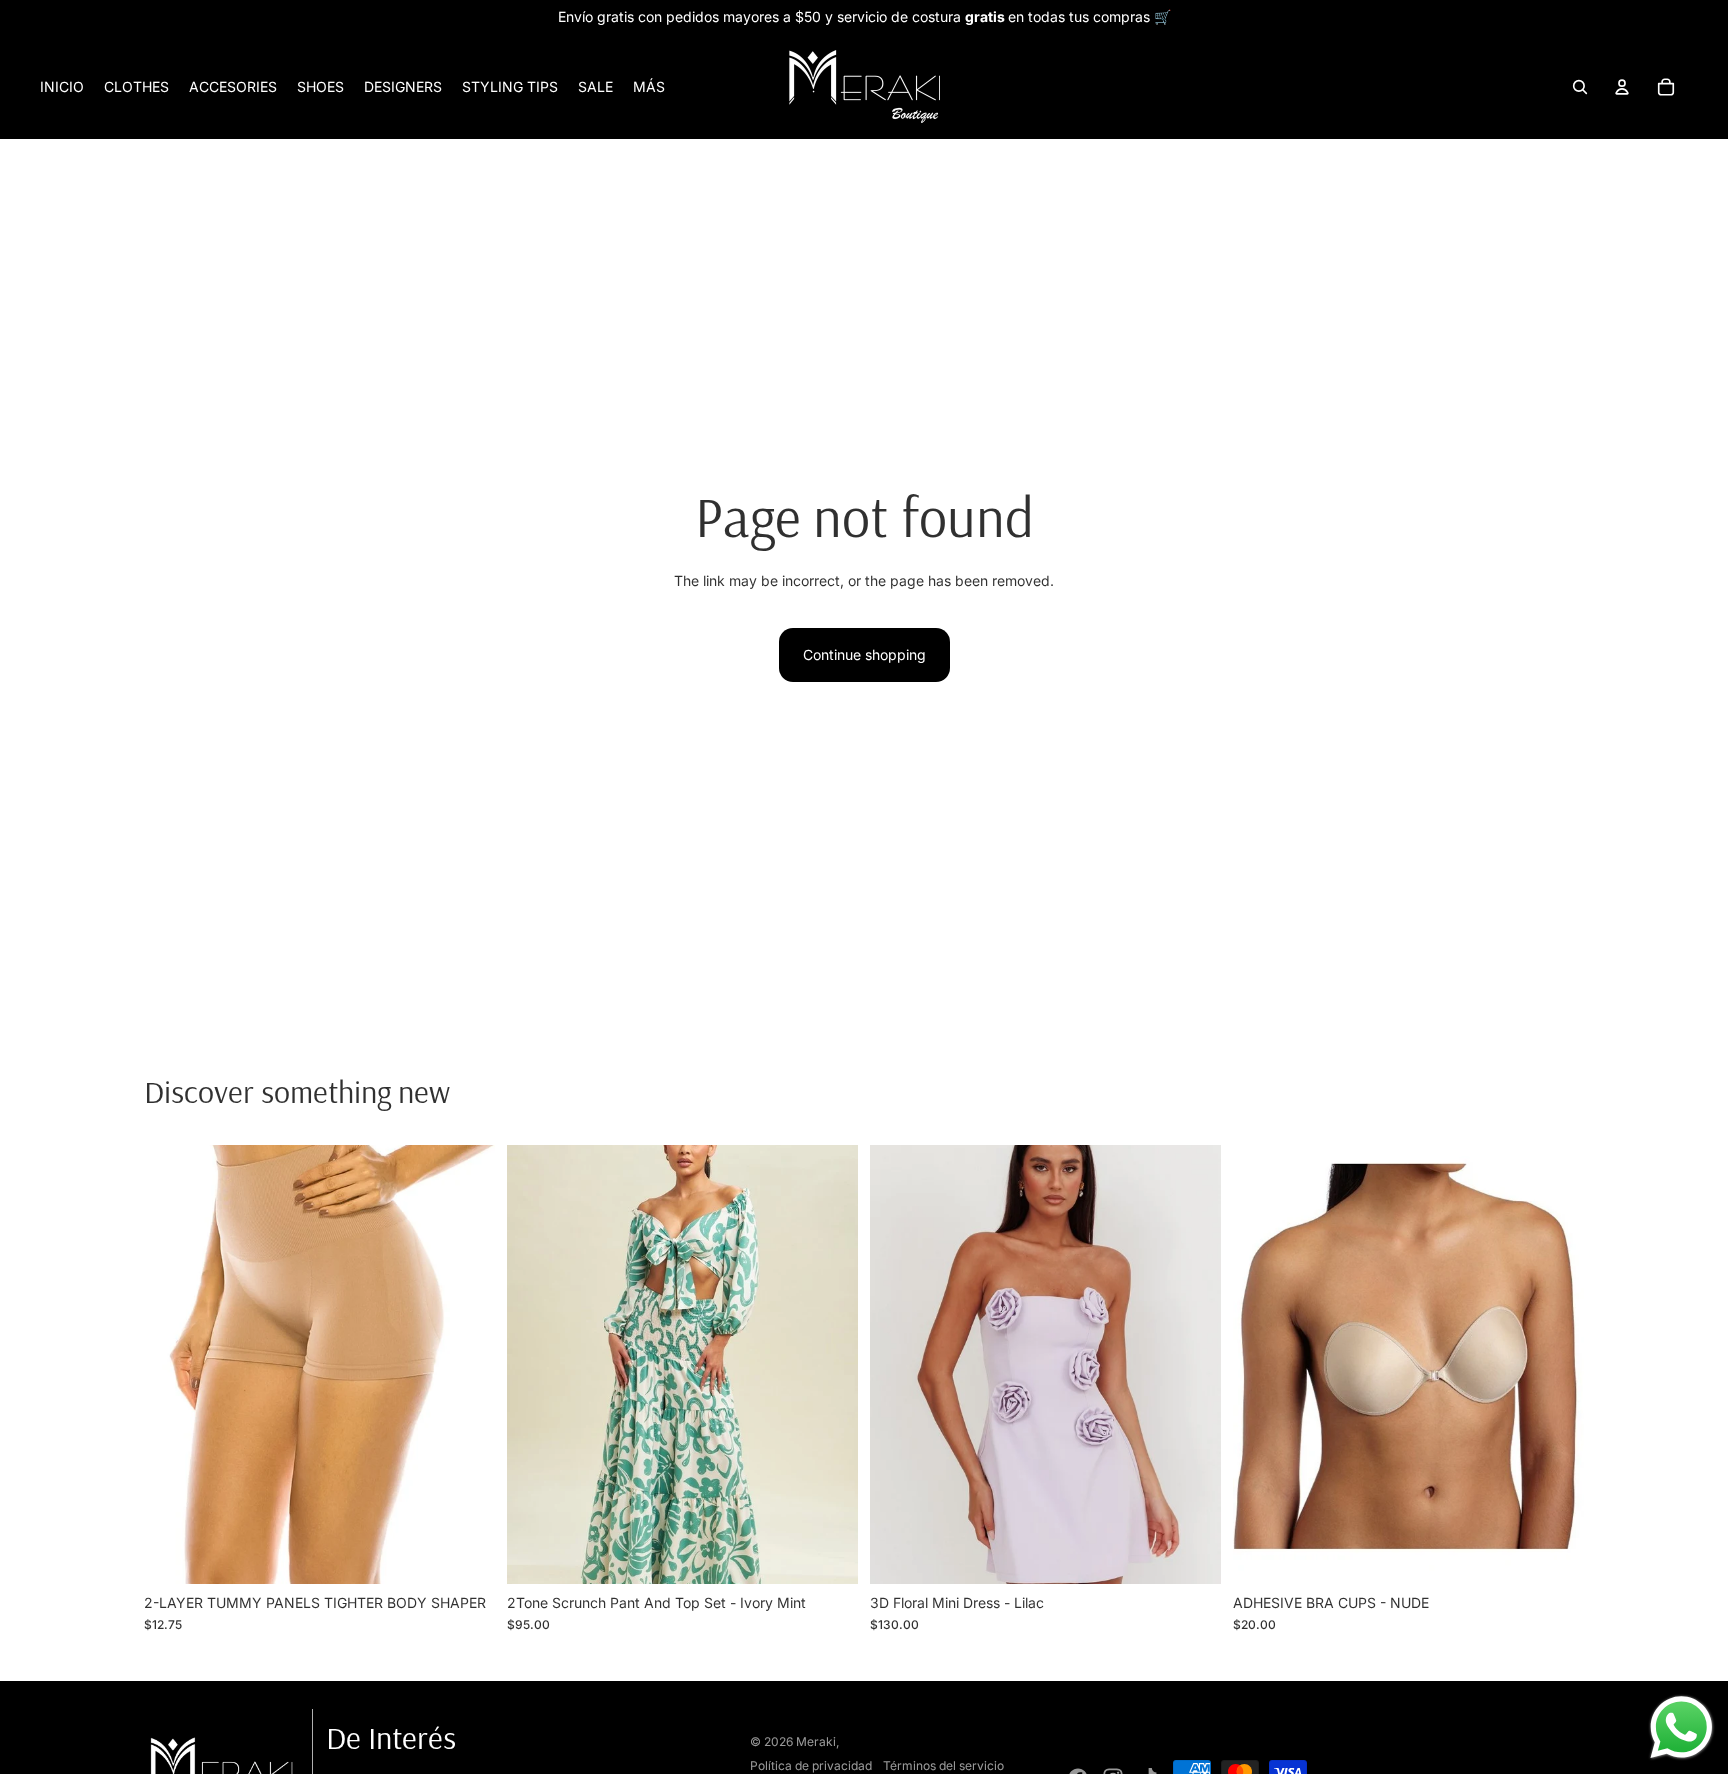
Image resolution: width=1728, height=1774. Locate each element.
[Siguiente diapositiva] (465, 1365)
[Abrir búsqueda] (1580, 87)
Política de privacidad (811, 1765)
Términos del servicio (943, 1765)
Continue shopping (864, 654)
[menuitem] (649, 87)
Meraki (816, 1741)
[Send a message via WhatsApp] (1681, 1727)
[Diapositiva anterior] (174, 1365)
